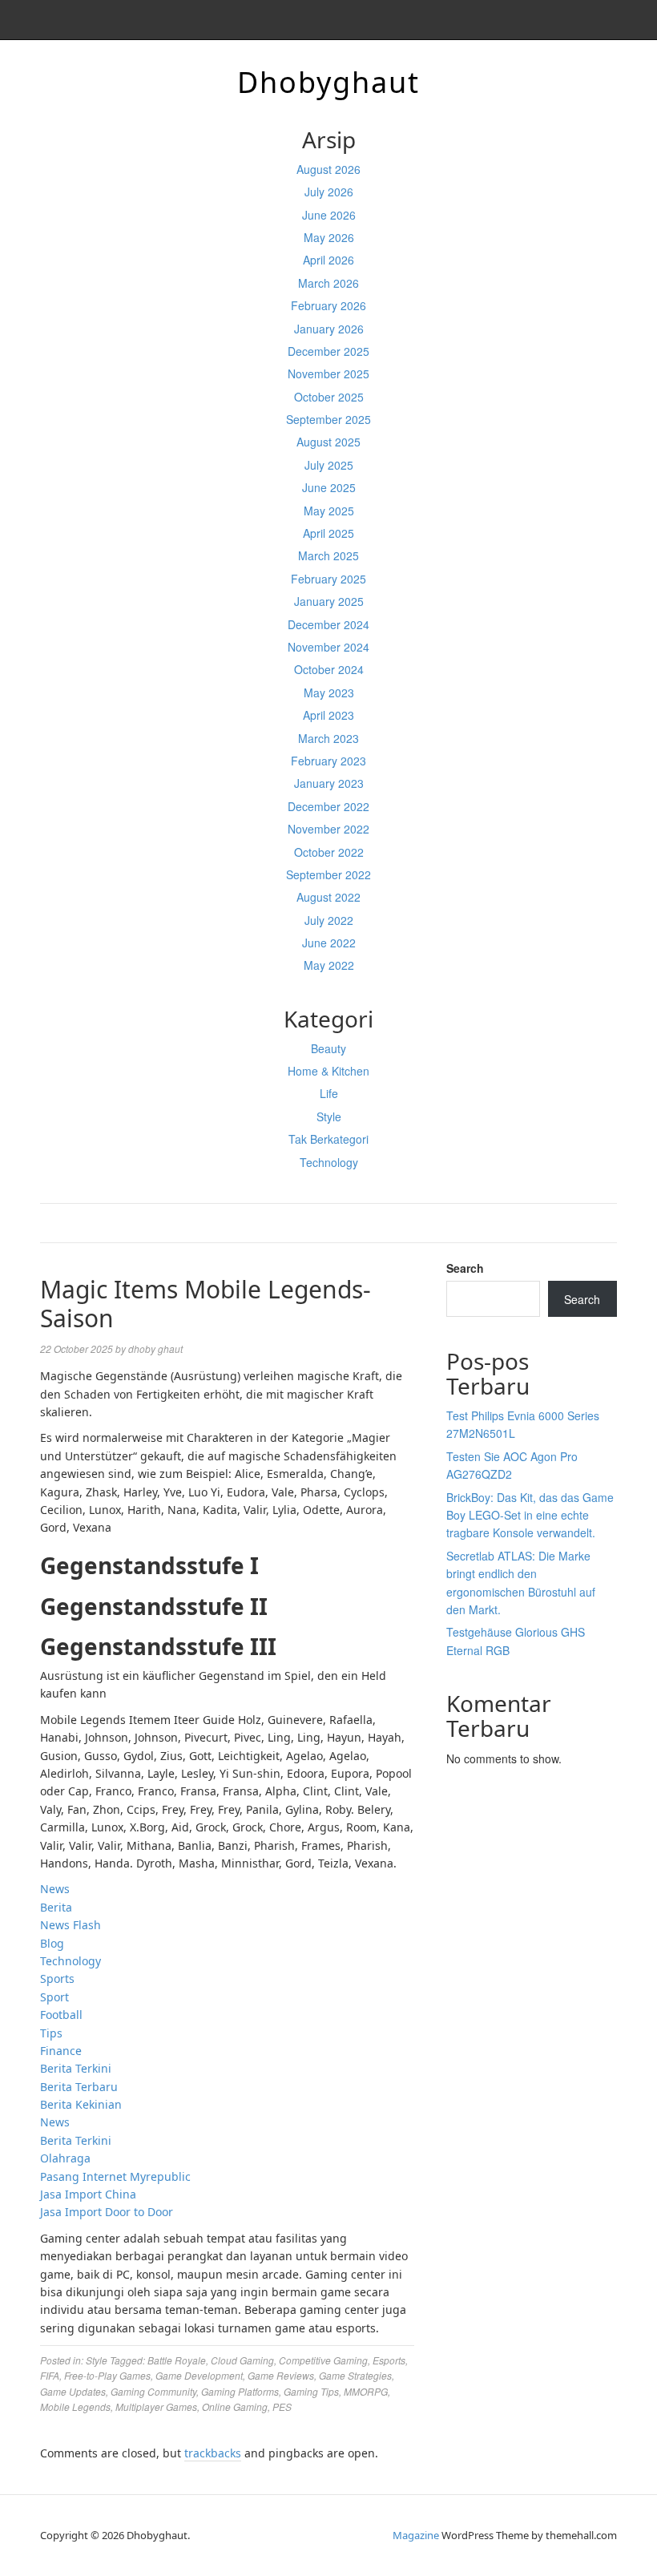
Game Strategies (355, 2375)
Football (61, 2015)
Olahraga (65, 2158)
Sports (57, 1978)
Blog (52, 1943)
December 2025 (328, 351)
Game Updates (73, 2391)
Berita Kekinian (81, 2104)
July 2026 (329, 192)
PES (282, 2406)
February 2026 (328, 305)
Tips (51, 2033)
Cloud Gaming (242, 2360)
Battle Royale (177, 2360)
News (55, 1889)
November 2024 (328, 647)
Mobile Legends (75, 2406)
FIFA (50, 2375)
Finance (61, 2051)
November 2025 (328, 373)
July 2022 (329, 920)
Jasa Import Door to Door (107, 2212)
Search (465, 1268)
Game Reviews (281, 2375)
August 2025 (328, 442)
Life (329, 1093)
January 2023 (329, 783)
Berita (56, 1907)
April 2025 (328, 533)
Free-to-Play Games (107, 2375)
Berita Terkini (76, 2068)
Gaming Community (153, 2391)
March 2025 (328, 555)
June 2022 (329, 943)
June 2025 (329, 487)
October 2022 (329, 852)
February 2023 (328, 761)
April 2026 (328, 260)
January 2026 (329, 329)
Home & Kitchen (328, 1071)
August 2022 (328, 897)
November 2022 (328, 829)
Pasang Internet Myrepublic (115, 2176)
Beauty (328, 1048)
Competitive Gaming (323, 2360)
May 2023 (329, 692)
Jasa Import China (88, 2194)
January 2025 (329, 601)
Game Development (199, 2375)
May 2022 (329, 965)
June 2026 (329, 215)
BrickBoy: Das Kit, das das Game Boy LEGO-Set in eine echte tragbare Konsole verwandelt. (530, 1515)
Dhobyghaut (328, 82)
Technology (329, 1162)
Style (329, 1116)
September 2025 (328, 419)
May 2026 (329, 237)
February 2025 (328, 579)
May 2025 (329, 511)
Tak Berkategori (328, 1139)
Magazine (416, 2535)
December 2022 (328, 806)
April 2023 (328, 715)
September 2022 (328, 874)
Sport (54, 1997)
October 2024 (329, 669)
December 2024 (328, 624)
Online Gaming (235, 2406)
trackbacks (213, 2453)
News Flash (71, 1925)
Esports (389, 2360)
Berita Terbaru (79, 2087)
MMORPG (366, 2391)
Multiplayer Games (156, 2406)
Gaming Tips (311, 2391)
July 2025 (329, 465)
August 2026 (328, 169)
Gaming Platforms (240, 2391)
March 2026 (328, 283)
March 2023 (328, 738)
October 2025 (329, 397)
